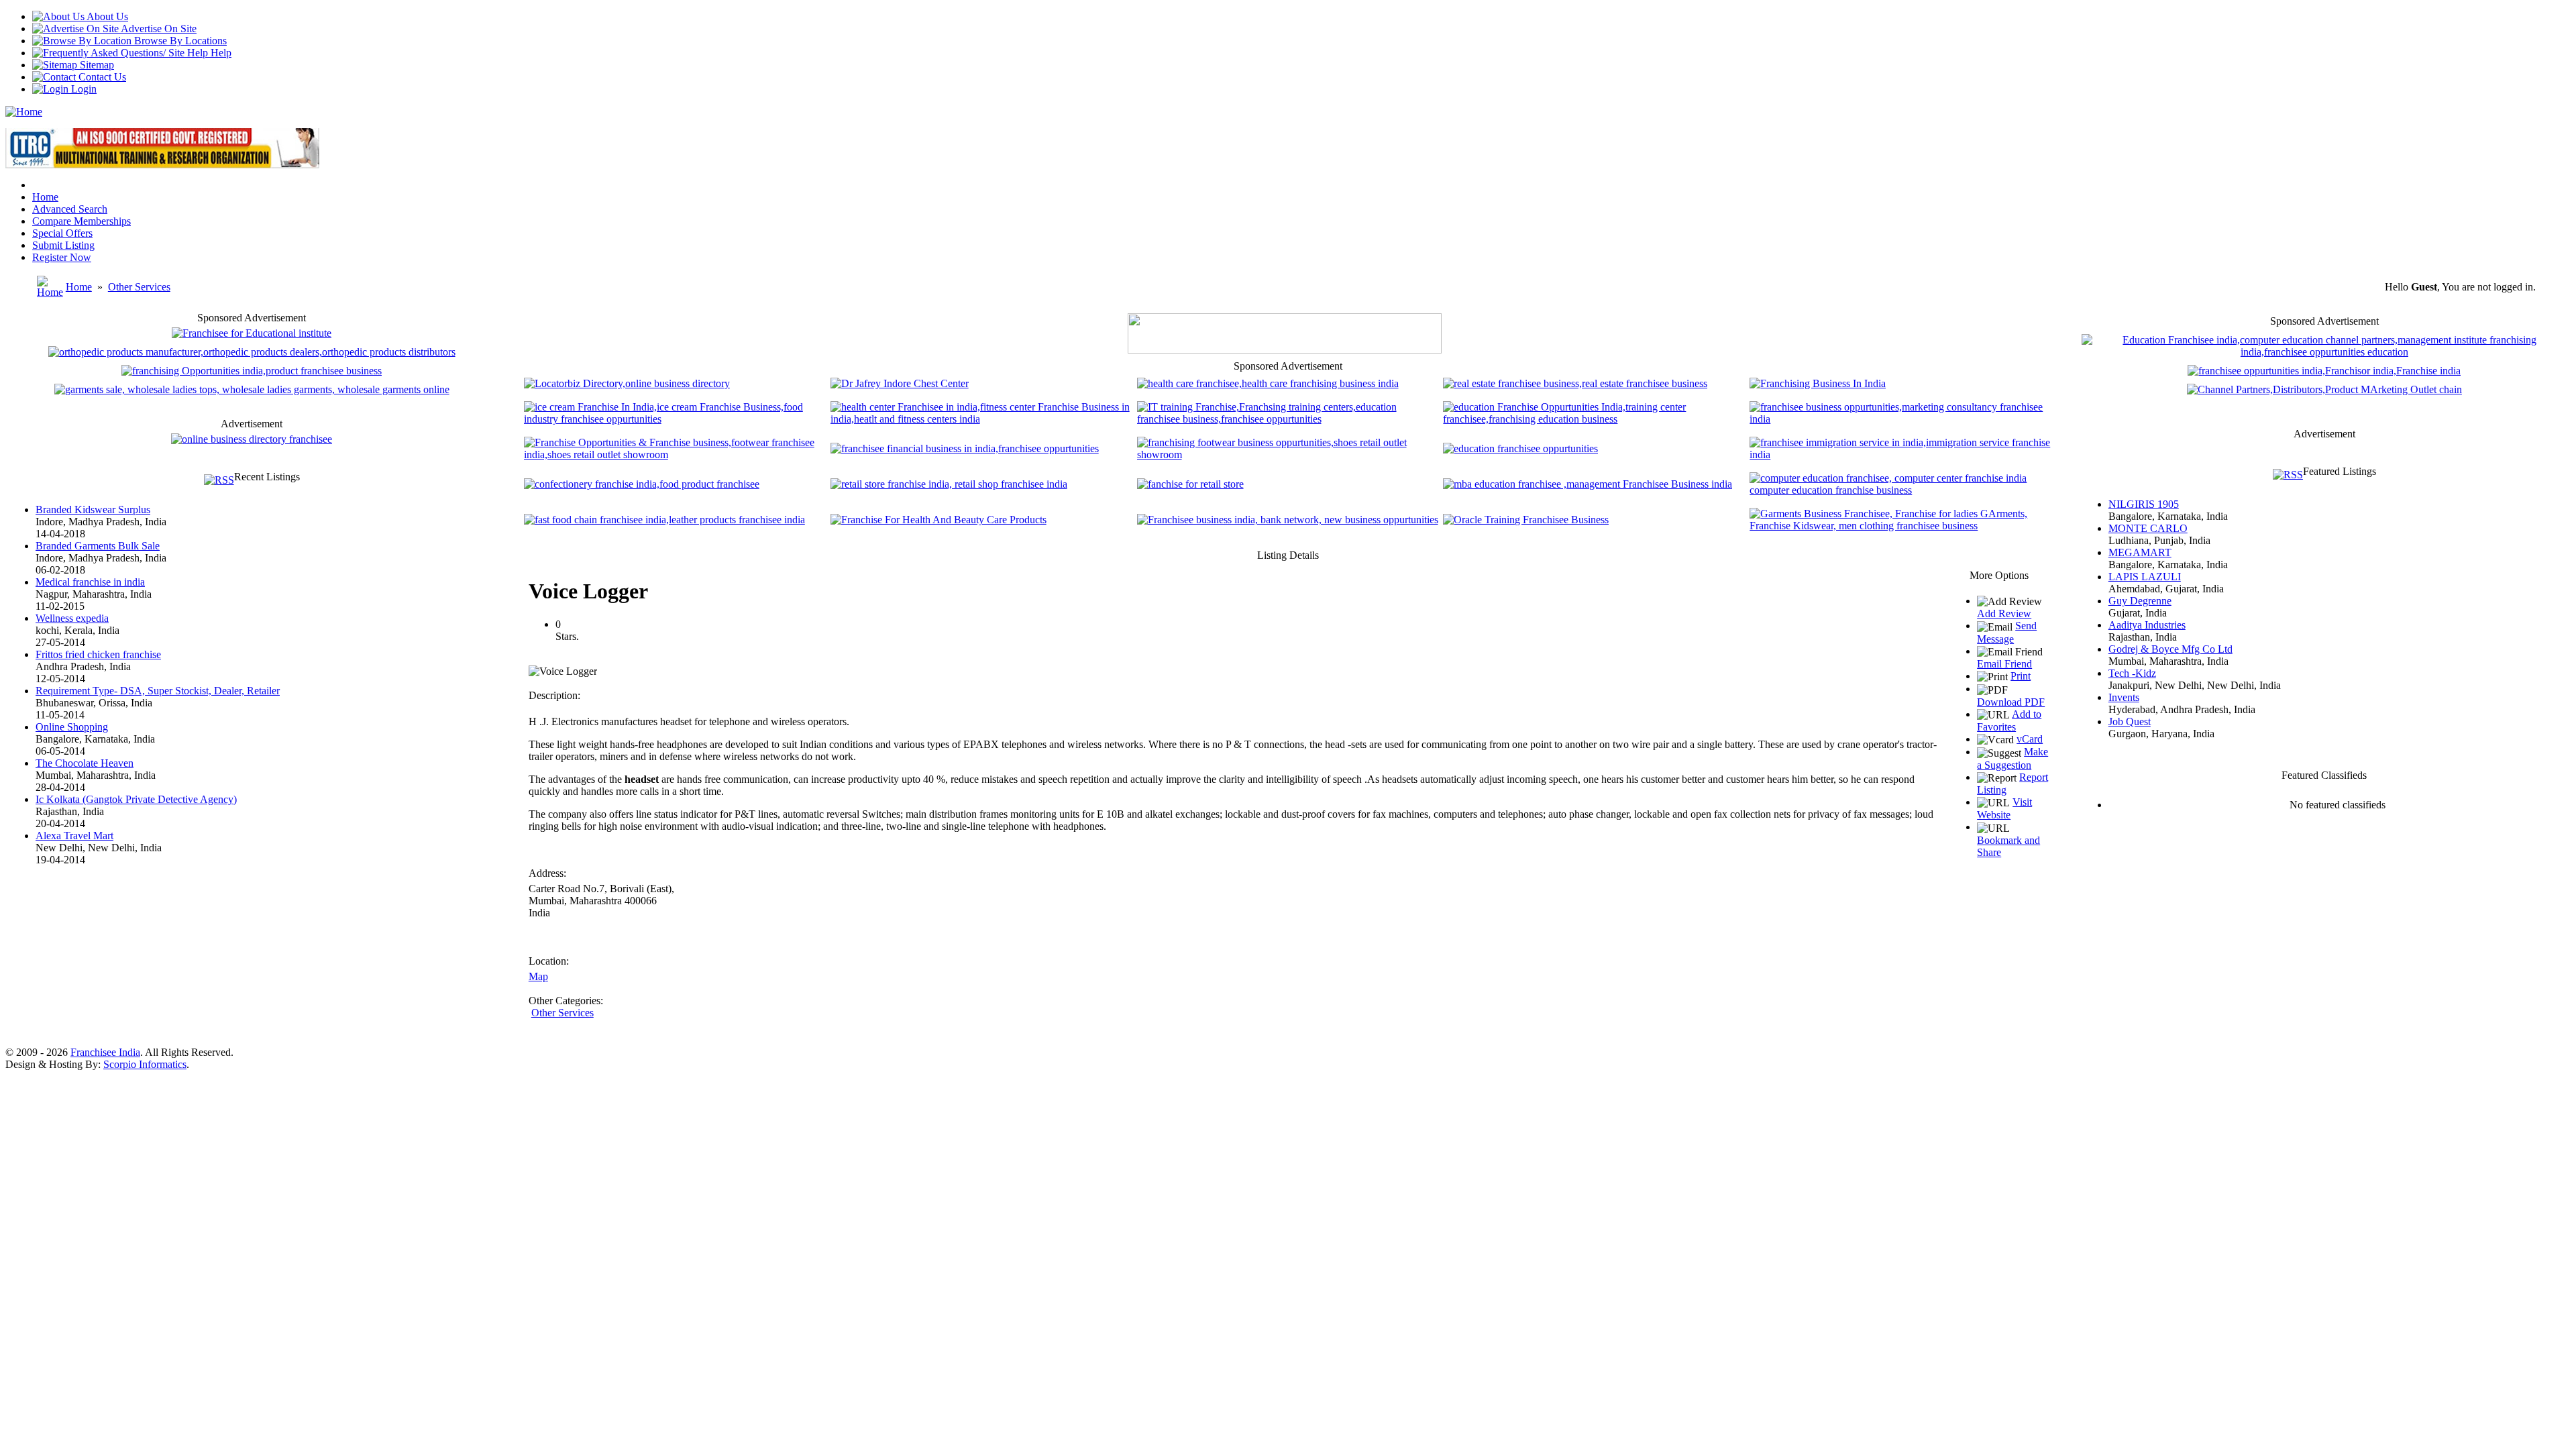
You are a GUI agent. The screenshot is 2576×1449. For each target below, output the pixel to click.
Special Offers (62, 233)
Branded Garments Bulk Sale (98, 546)
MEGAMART (2140, 552)
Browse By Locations (179, 41)
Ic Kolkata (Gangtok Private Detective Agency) (136, 799)
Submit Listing (63, 245)
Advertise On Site (158, 29)
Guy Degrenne (2140, 601)
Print (2021, 676)
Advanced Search (70, 209)
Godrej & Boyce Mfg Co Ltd (2170, 649)
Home (45, 197)
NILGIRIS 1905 (2144, 504)
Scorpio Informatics (145, 1064)
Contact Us (101, 77)
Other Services (139, 287)
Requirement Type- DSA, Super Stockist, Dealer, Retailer (158, 691)
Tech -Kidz (2132, 673)
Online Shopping (72, 727)
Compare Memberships (82, 221)
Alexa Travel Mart (74, 836)
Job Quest (2130, 721)
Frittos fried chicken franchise (98, 654)
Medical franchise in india (90, 582)
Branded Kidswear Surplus (93, 509)
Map (538, 976)
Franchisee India (105, 1052)
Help (220, 53)
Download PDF (2011, 702)
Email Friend (2004, 664)
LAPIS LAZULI (2145, 577)
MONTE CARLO (2148, 528)
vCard (2030, 739)
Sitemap (96, 65)
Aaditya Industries (2147, 625)
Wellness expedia (72, 618)
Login (83, 89)
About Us (106, 16)
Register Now (62, 257)
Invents (2124, 697)
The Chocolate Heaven (85, 763)
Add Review (2004, 613)
